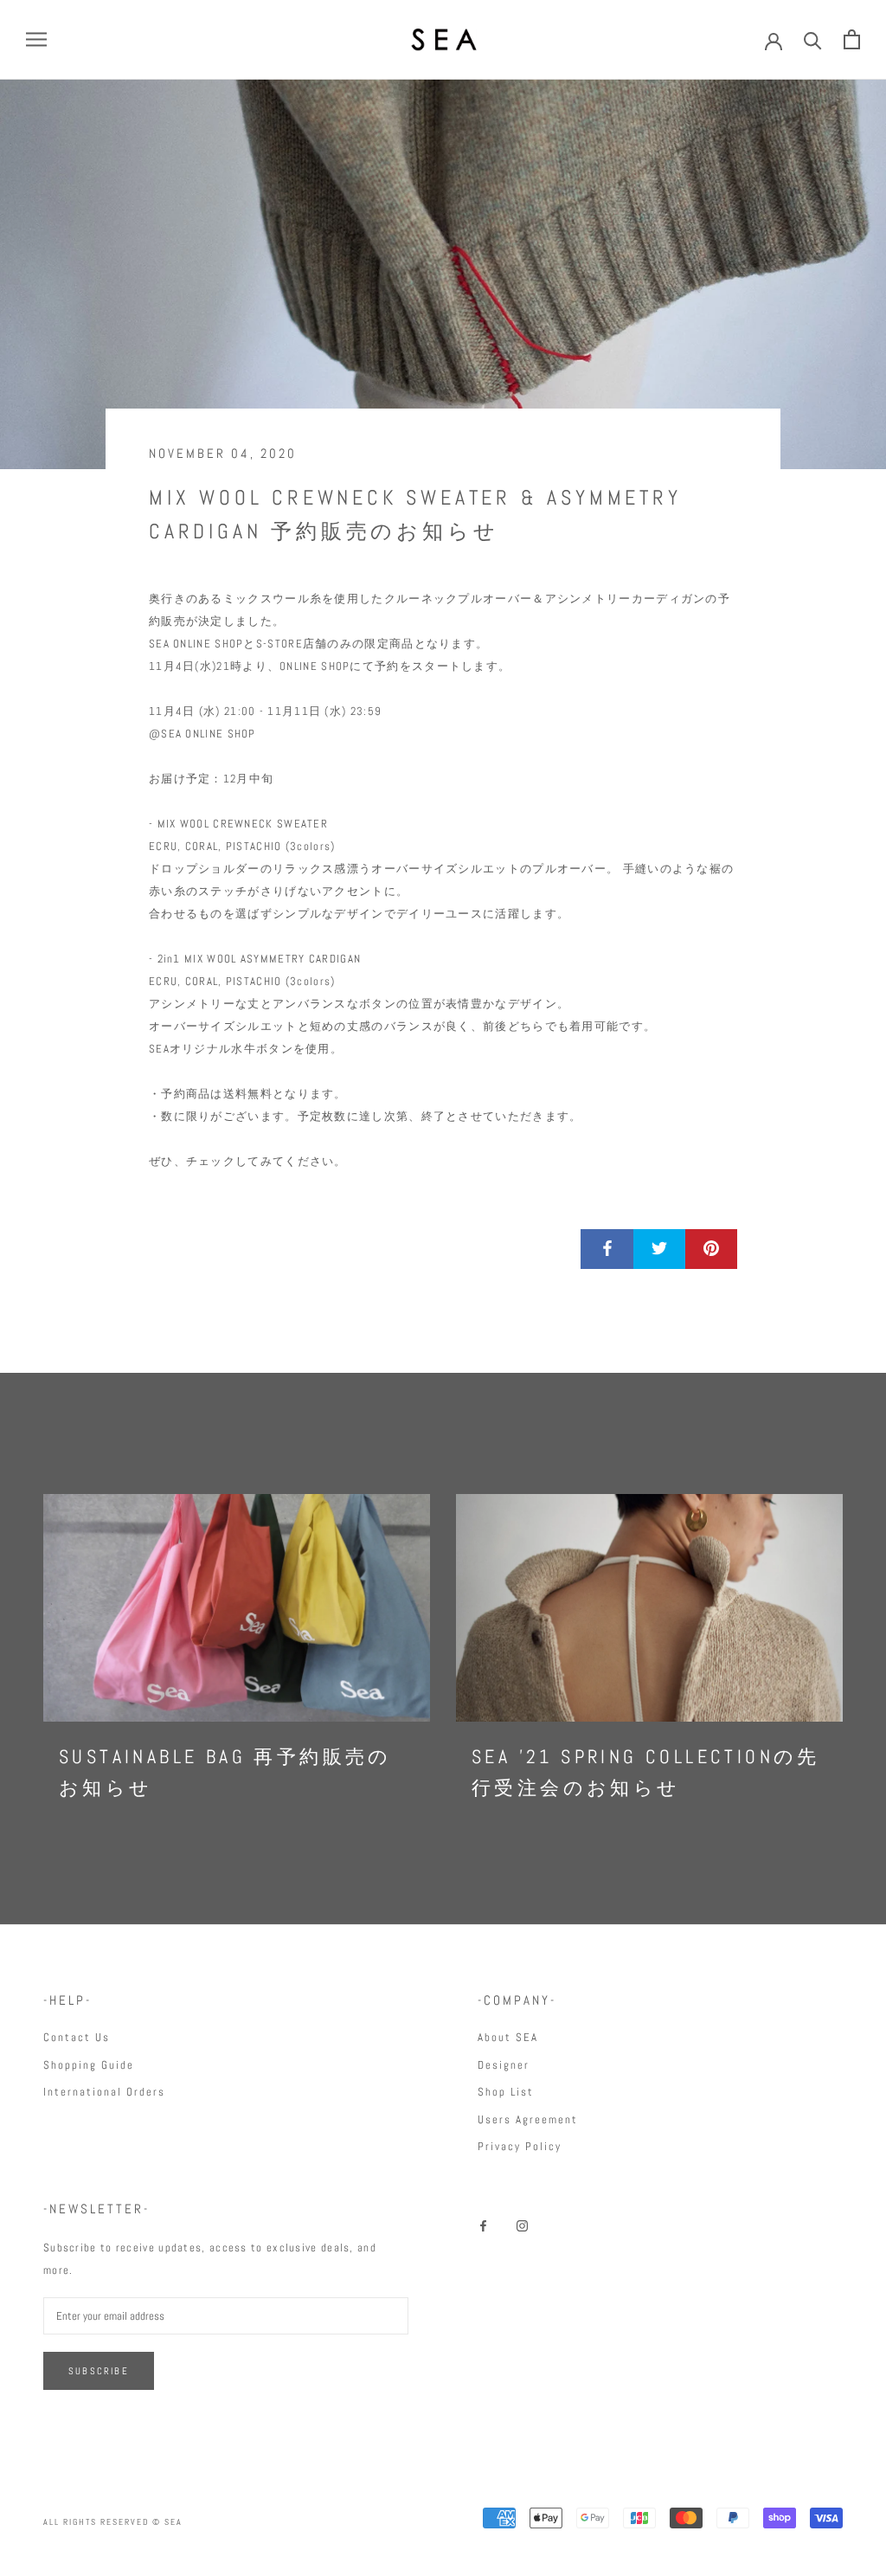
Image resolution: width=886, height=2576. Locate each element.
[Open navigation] (36, 39)
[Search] (813, 39)
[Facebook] (483, 2225)
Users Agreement (528, 2119)
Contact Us (77, 2037)
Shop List (506, 2092)
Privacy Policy (520, 2146)
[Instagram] (522, 2225)
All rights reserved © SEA (113, 2522)
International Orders (104, 2092)
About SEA (508, 2037)
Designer (504, 2065)
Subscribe (99, 2371)
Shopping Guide (89, 2065)
